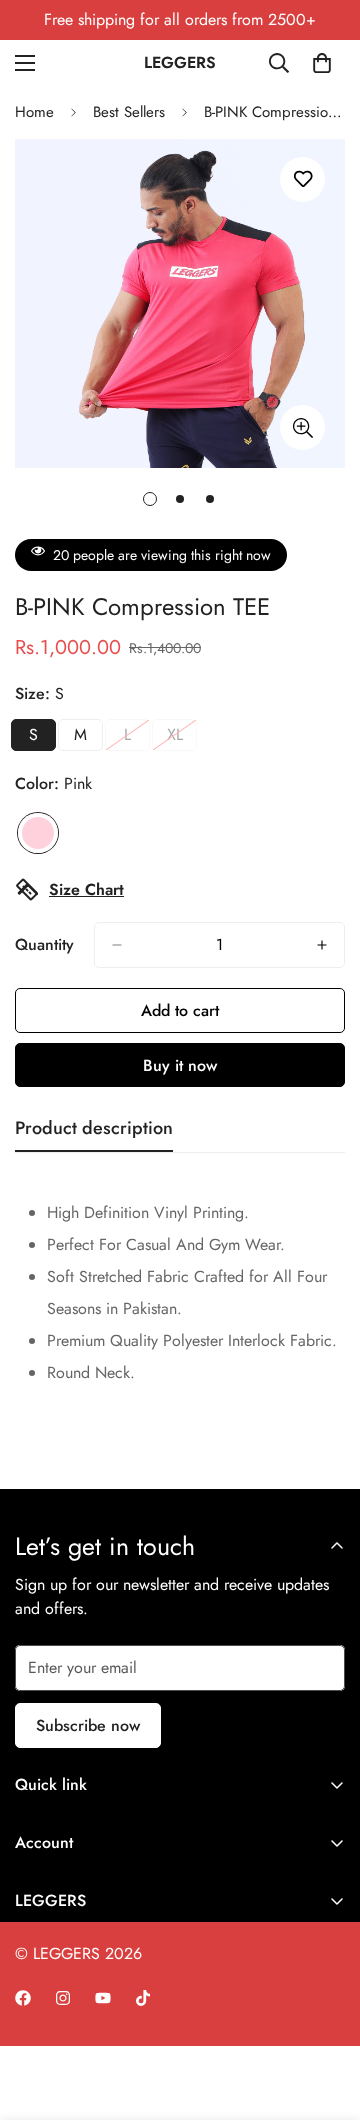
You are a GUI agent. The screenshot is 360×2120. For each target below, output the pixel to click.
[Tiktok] (143, 1998)
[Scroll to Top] (324, 2014)
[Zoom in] (302, 427)
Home (34, 112)
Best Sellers (129, 112)
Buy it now (180, 1065)
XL (182, 737)
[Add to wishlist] (302, 179)
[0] (322, 63)
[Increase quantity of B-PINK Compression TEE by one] (322, 945)
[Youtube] (103, 1998)
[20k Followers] (23, 1998)
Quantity (44, 944)
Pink (38, 833)
